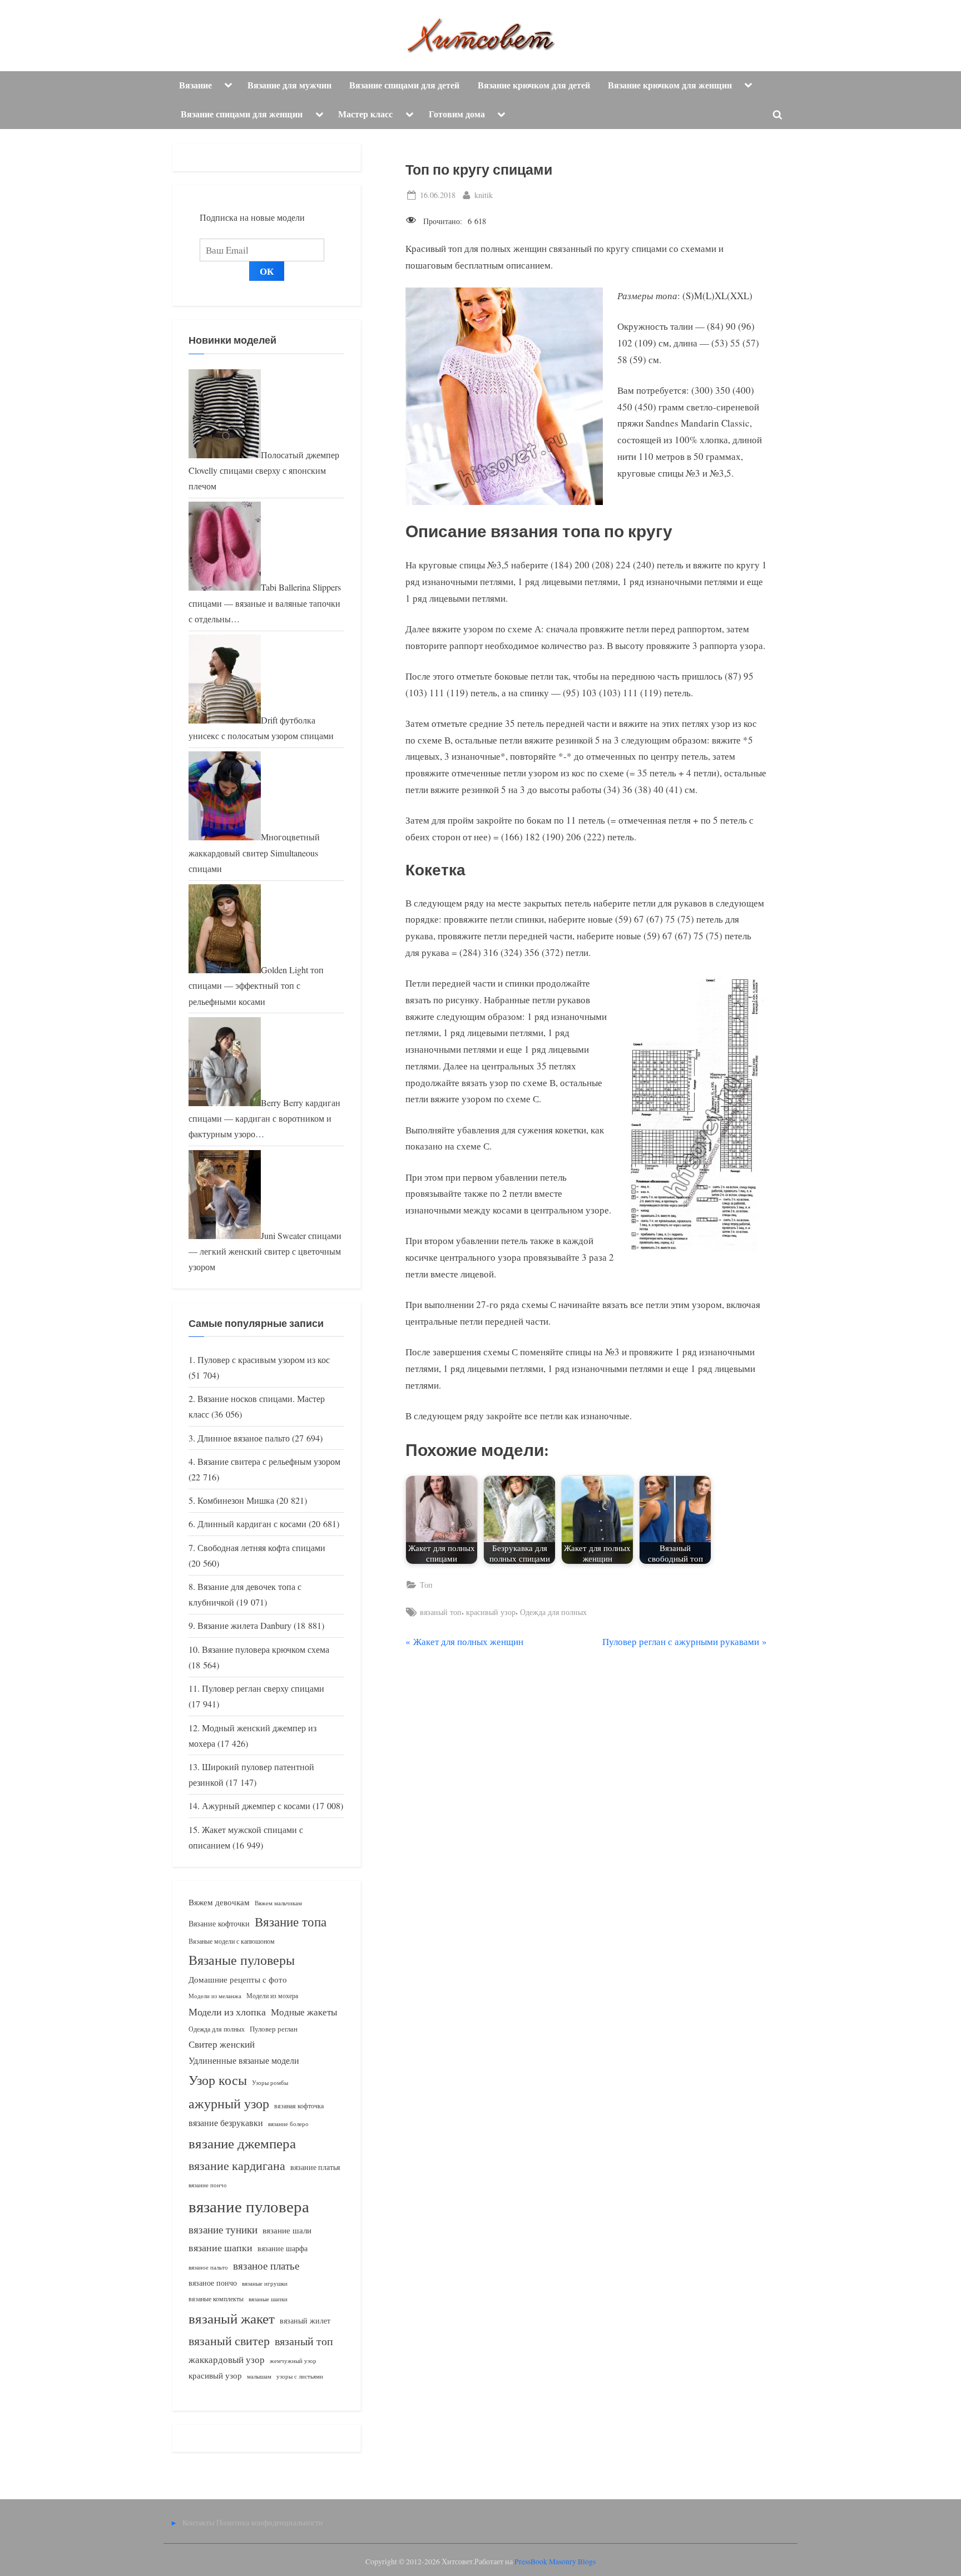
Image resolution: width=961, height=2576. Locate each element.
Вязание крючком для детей (534, 85)
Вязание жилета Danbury (244, 1626)
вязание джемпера (242, 2143)
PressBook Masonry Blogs (555, 2562)
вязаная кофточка (299, 2106)
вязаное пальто (208, 2267)
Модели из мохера (272, 1995)
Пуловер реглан (274, 2029)
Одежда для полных (553, 1612)
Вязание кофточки (219, 1923)
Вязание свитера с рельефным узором (269, 1462)
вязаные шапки (268, 2299)
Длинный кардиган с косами (252, 1524)
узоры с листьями (300, 2376)
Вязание (195, 85)
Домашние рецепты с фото (238, 1979)
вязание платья (315, 2167)
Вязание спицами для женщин (242, 114)
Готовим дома (457, 114)
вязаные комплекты (216, 2299)
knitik (484, 195)
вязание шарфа (283, 2248)
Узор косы (218, 2080)
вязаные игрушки (265, 2283)
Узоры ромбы (270, 2082)
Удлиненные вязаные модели (244, 2060)
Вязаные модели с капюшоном (232, 1941)
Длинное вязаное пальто (244, 1438)
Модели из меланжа (215, 1996)
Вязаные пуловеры (242, 1960)
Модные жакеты (304, 2012)
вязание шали (287, 2230)
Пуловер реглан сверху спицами (263, 1688)
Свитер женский (222, 2044)
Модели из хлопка (227, 2012)
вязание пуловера (249, 2206)
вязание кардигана (237, 2165)
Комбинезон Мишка (236, 1500)
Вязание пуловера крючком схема (266, 1649)
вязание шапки (221, 2247)
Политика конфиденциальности (270, 2522)
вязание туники (223, 2229)
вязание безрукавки (226, 2122)
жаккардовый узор (227, 2359)
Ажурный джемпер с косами (256, 1806)
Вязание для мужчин (289, 85)
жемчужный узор (293, 2361)
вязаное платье (266, 2265)
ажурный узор (229, 2103)
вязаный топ (441, 1612)
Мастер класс (365, 114)
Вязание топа (291, 1921)
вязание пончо (208, 2185)
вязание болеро (288, 2124)
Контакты (198, 2522)
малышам (259, 2376)
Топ (426, 1585)
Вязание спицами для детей (404, 85)
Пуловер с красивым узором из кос (264, 1360)
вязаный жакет (232, 2318)
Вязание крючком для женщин (670, 85)
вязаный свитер (229, 2340)
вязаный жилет (305, 2320)
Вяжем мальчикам (278, 1903)
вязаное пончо (213, 2283)
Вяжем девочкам (219, 1902)
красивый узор (491, 1612)
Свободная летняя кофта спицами (261, 1548)
